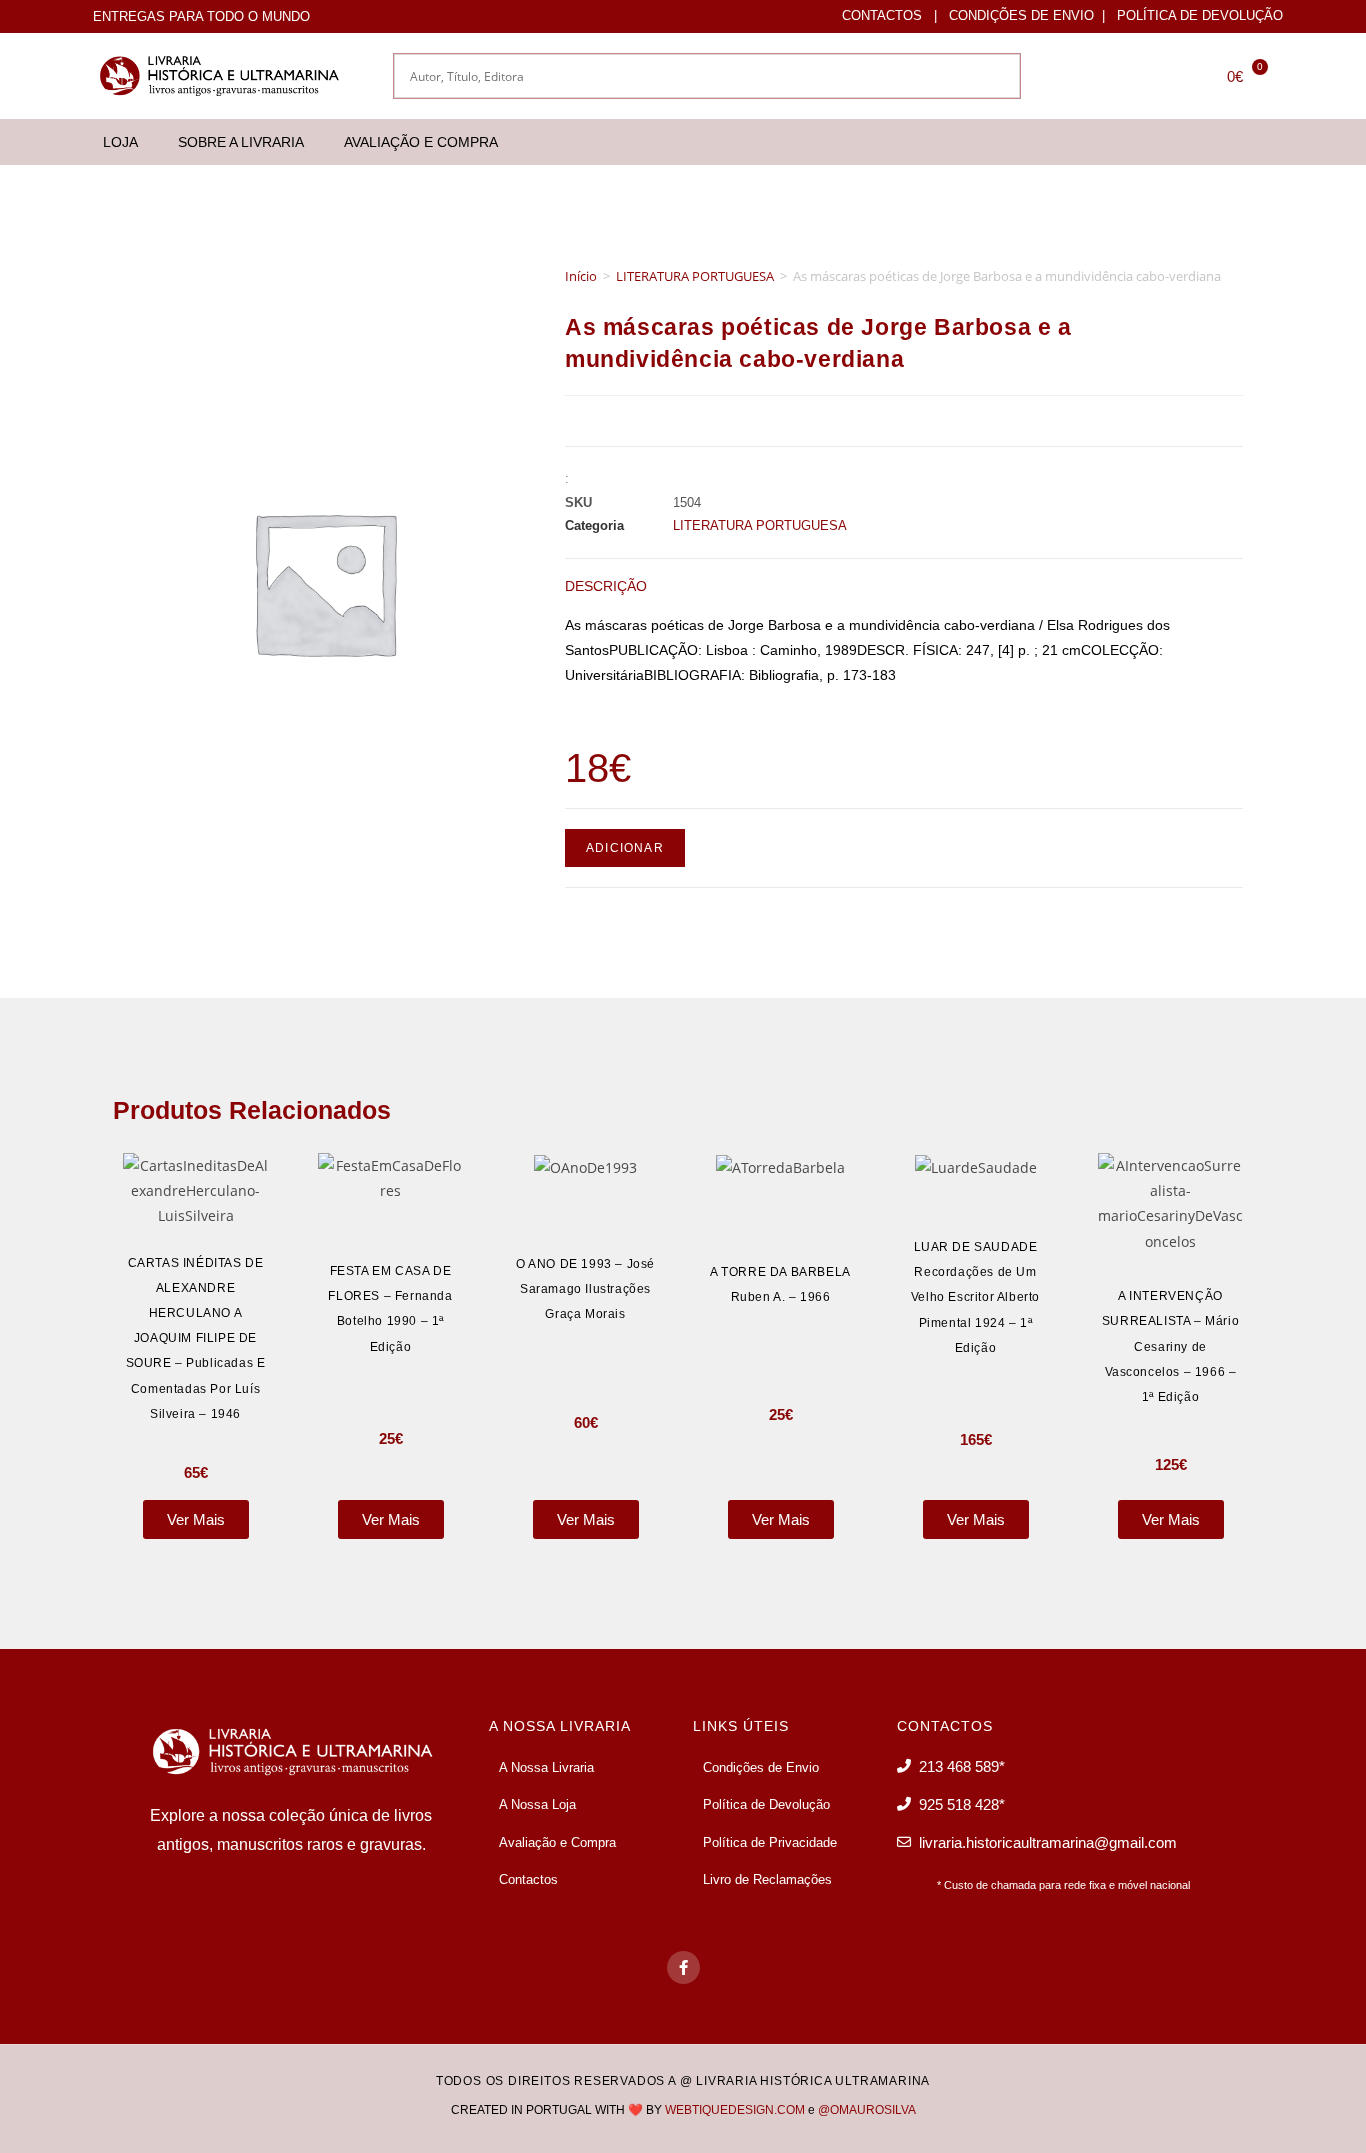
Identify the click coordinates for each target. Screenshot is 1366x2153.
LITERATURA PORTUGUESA (695, 276)
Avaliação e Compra (421, 142)
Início (581, 276)
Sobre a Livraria (241, 142)
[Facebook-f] (683, 1967)
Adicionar (625, 848)
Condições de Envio (1021, 15)
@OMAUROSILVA (867, 2110)
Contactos (882, 15)
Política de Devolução (1200, 15)
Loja (120, 142)
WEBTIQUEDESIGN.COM (735, 2110)
